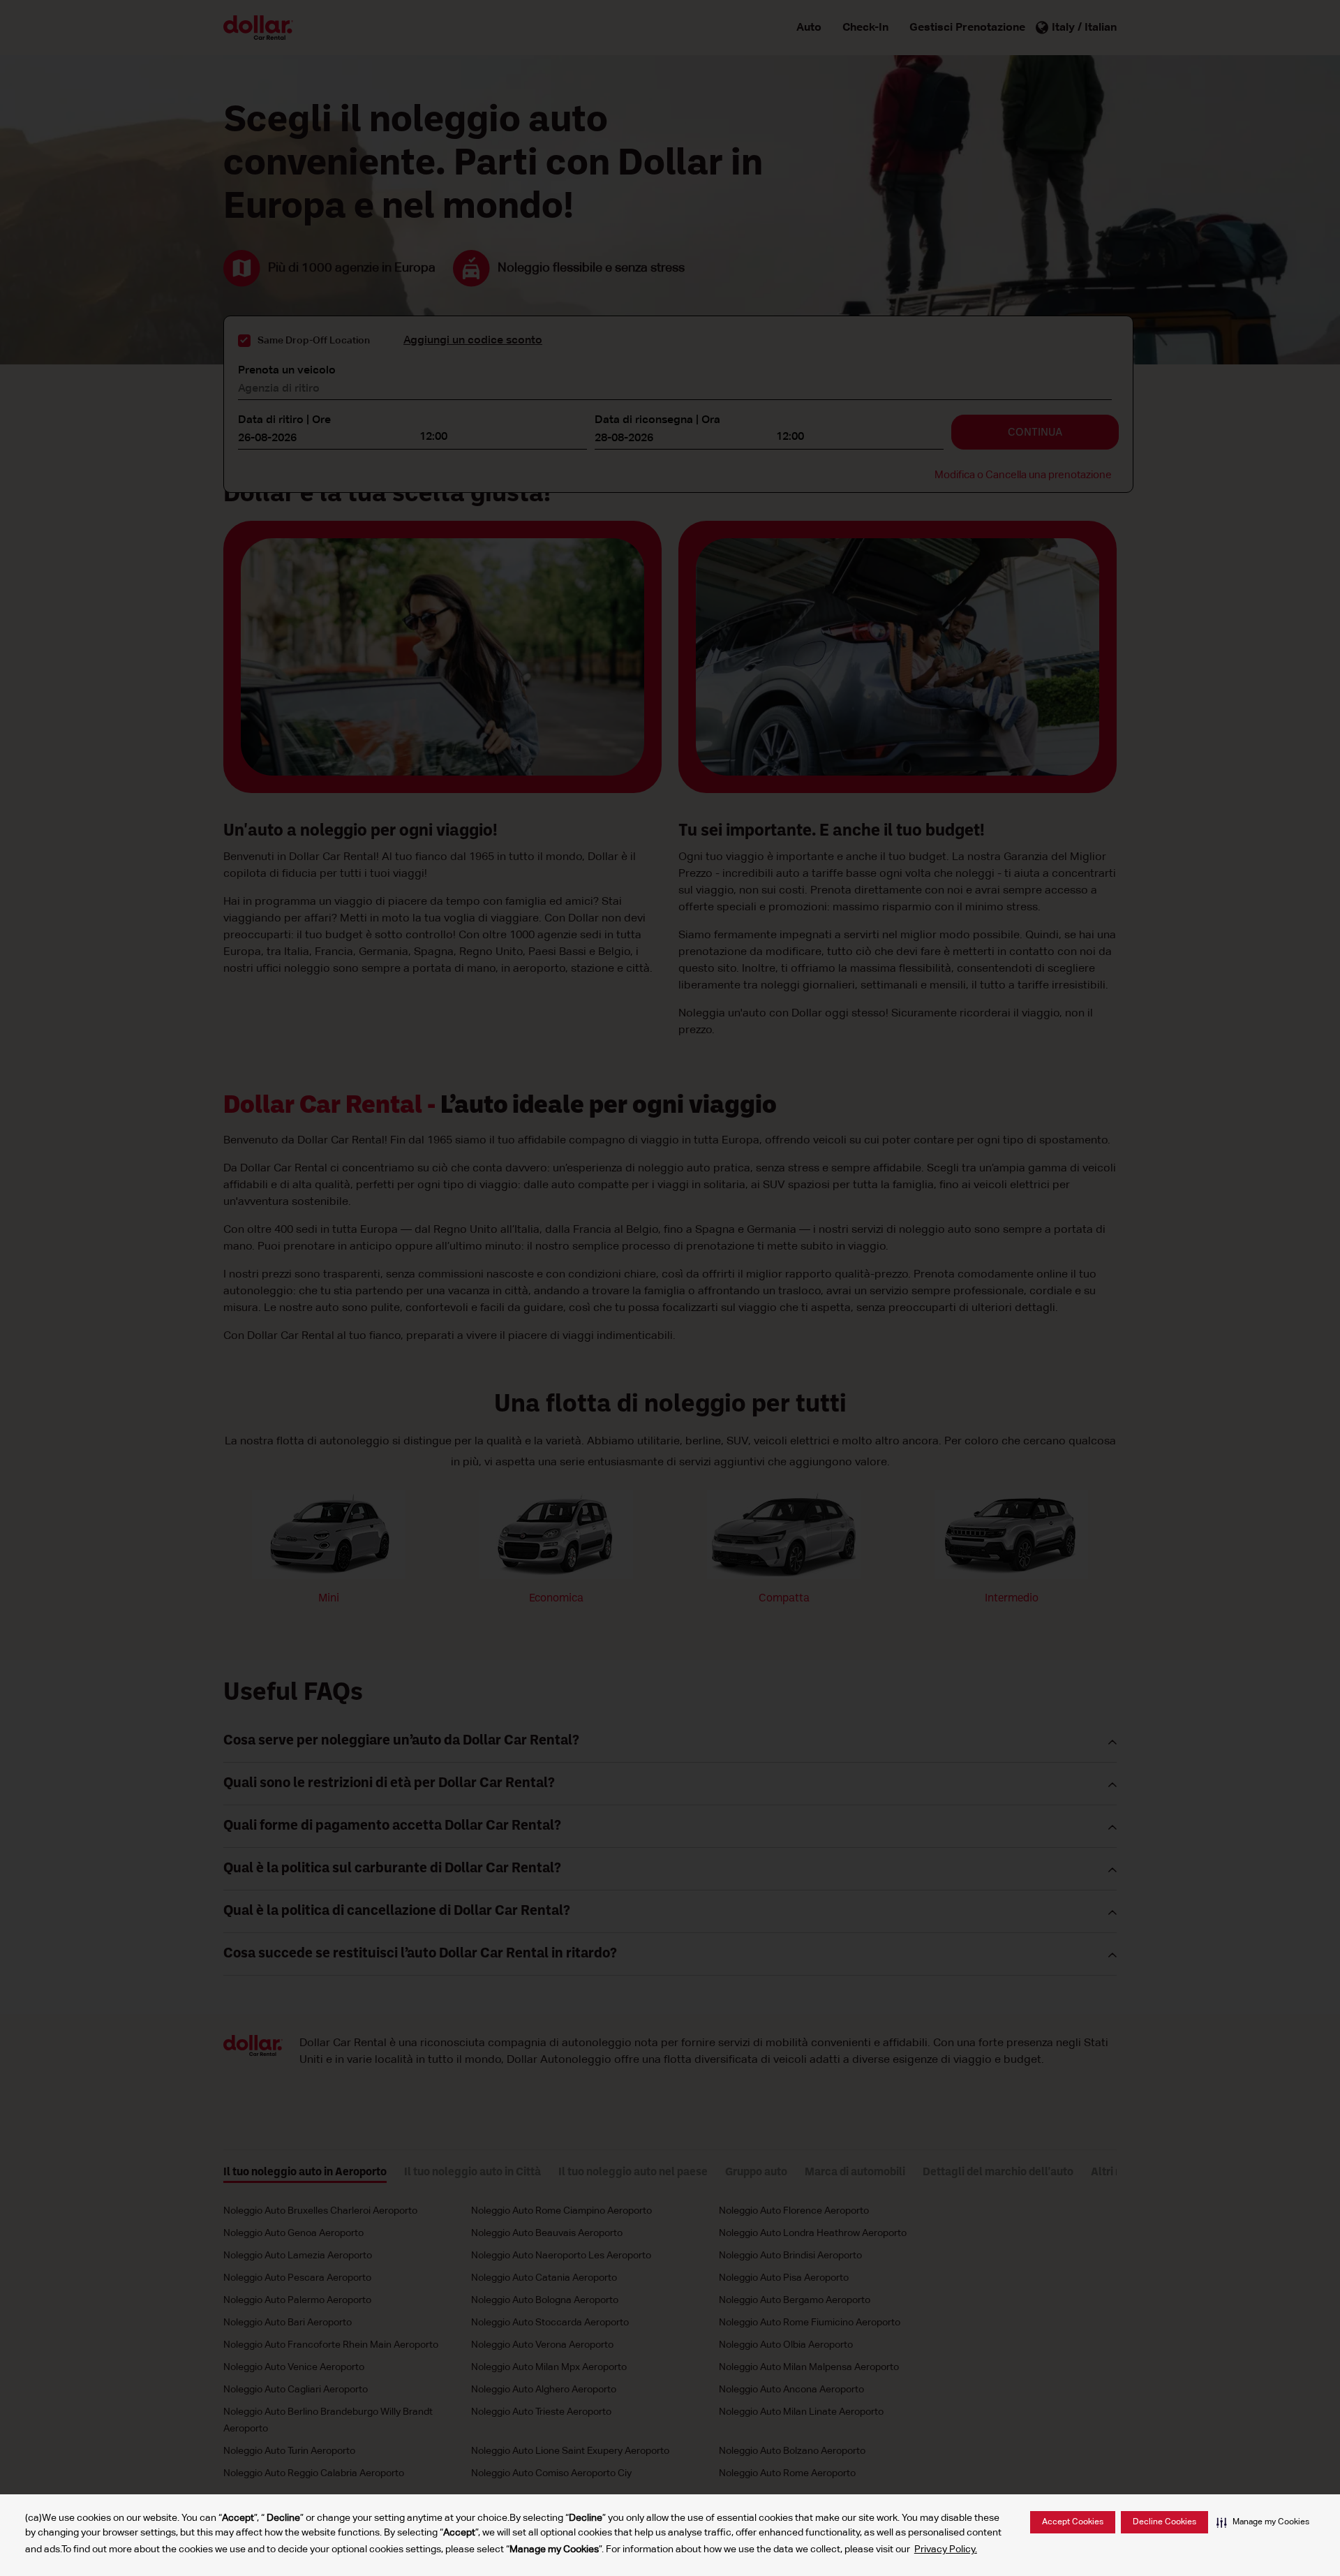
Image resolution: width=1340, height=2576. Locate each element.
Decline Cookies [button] (1164, 2522)
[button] (1263, 2522)
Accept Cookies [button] (1073, 2522)
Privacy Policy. (946, 2549)
